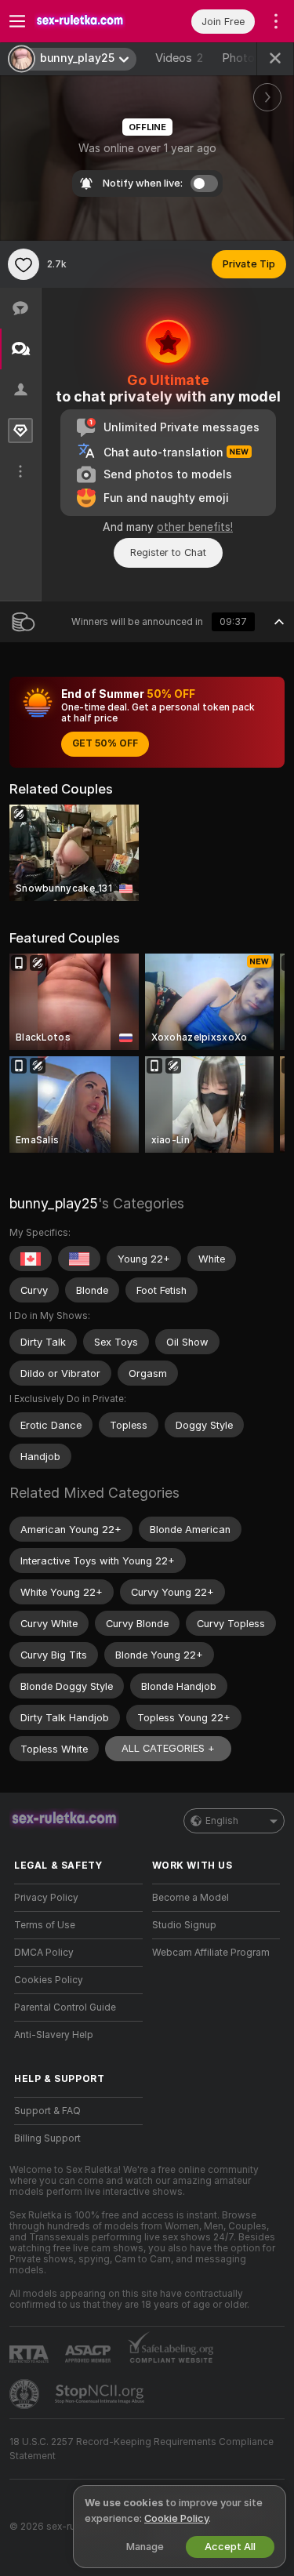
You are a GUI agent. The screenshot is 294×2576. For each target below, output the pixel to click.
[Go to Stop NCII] (101, 2394)
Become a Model (191, 1898)
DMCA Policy (44, 1953)
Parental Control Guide (65, 2007)
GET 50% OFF (105, 743)
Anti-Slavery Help (54, 2035)
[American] (79, 1259)
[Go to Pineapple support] (26, 2394)
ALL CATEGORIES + (168, 1748)
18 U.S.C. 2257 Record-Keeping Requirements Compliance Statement (142, 2449)
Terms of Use (45, 1925)
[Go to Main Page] (91, 21)
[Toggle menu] (17, 21)
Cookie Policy (176, 2518)
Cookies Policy (49, 1980)
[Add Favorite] (24, 264)
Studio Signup (184, 1925)
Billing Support (47, 2138)
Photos (247, 58)
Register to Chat (168, 552)
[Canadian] (31, 1259)
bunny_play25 (54, 1203)
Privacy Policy (46, 1898)
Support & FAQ (47, 2111)
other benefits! (195, 527)
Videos (179, 58)
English (222, 1821)
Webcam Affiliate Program (211, 1953)
